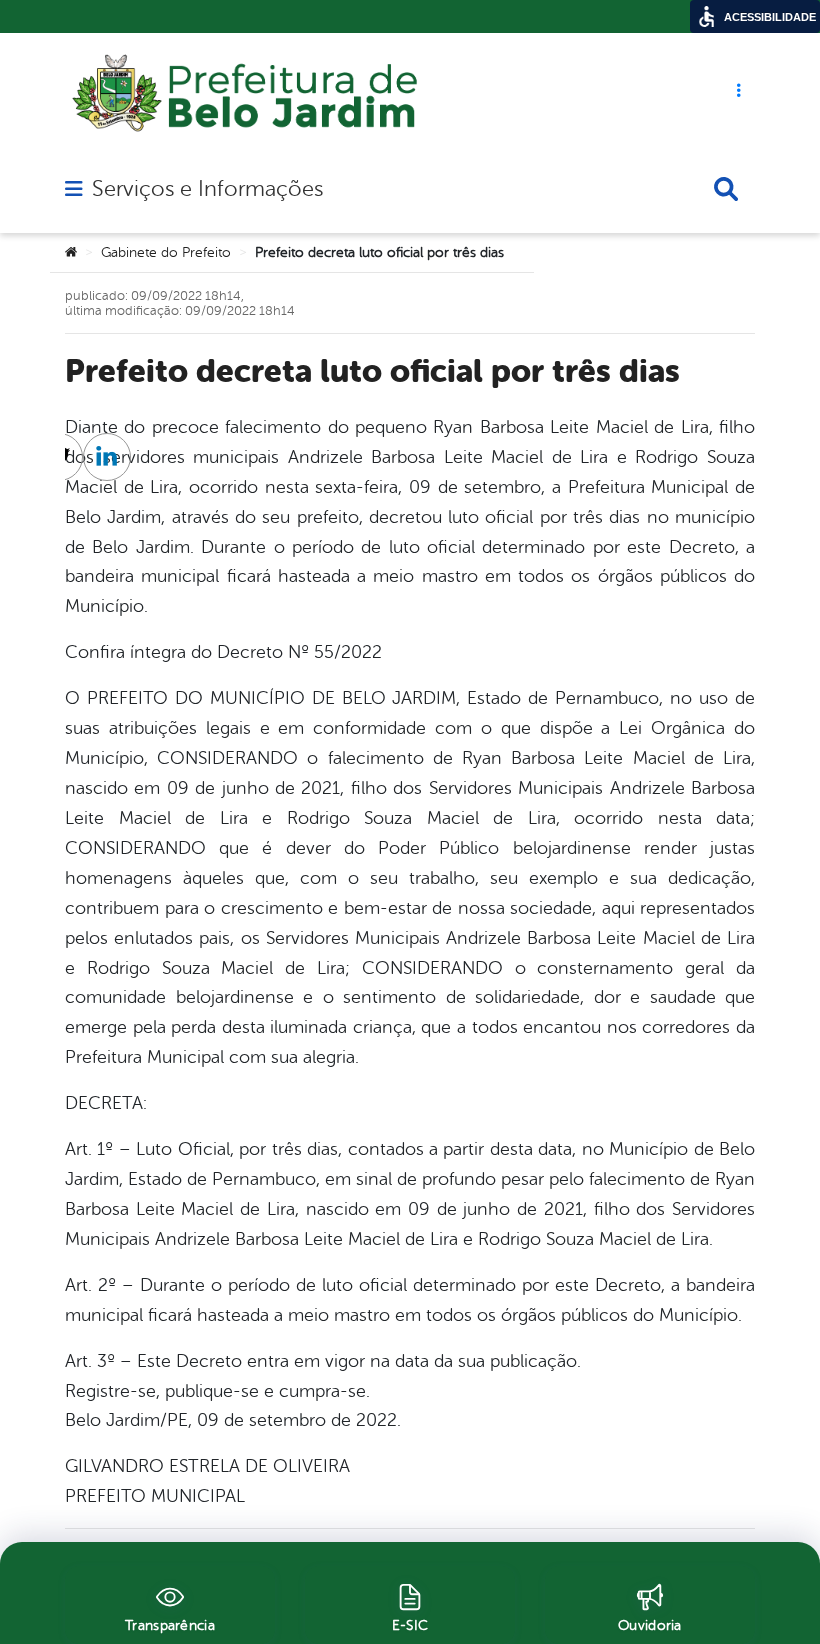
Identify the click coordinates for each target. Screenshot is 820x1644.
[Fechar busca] (726, 189)
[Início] (71, 253)
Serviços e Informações (207, 189)
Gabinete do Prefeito (166, 252)
